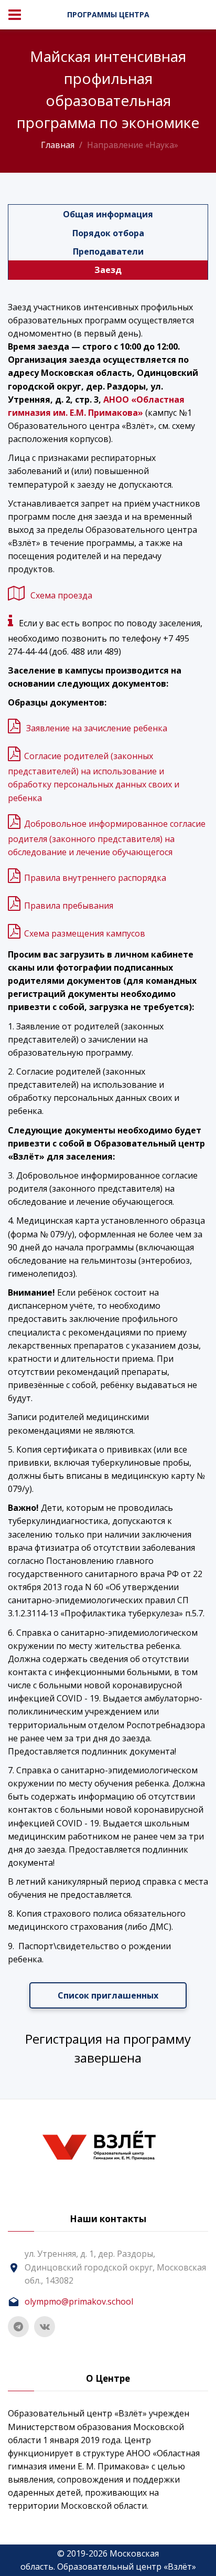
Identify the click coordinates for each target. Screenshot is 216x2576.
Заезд (108, 270)
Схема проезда (61, 595)
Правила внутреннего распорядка (95, 878)
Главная (58, 145)
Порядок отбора (108, 233)
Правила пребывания (69, 906)
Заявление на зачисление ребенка (97, 728)
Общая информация (108, 214)
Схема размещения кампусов (85, 933)
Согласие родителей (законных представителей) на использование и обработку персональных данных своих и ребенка (94, 777)
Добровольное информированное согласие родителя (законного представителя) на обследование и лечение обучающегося (107, 838)
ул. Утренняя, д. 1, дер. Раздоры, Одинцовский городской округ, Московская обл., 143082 (115, 2267)
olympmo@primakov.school (79, 2301)
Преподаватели (108, 251)
